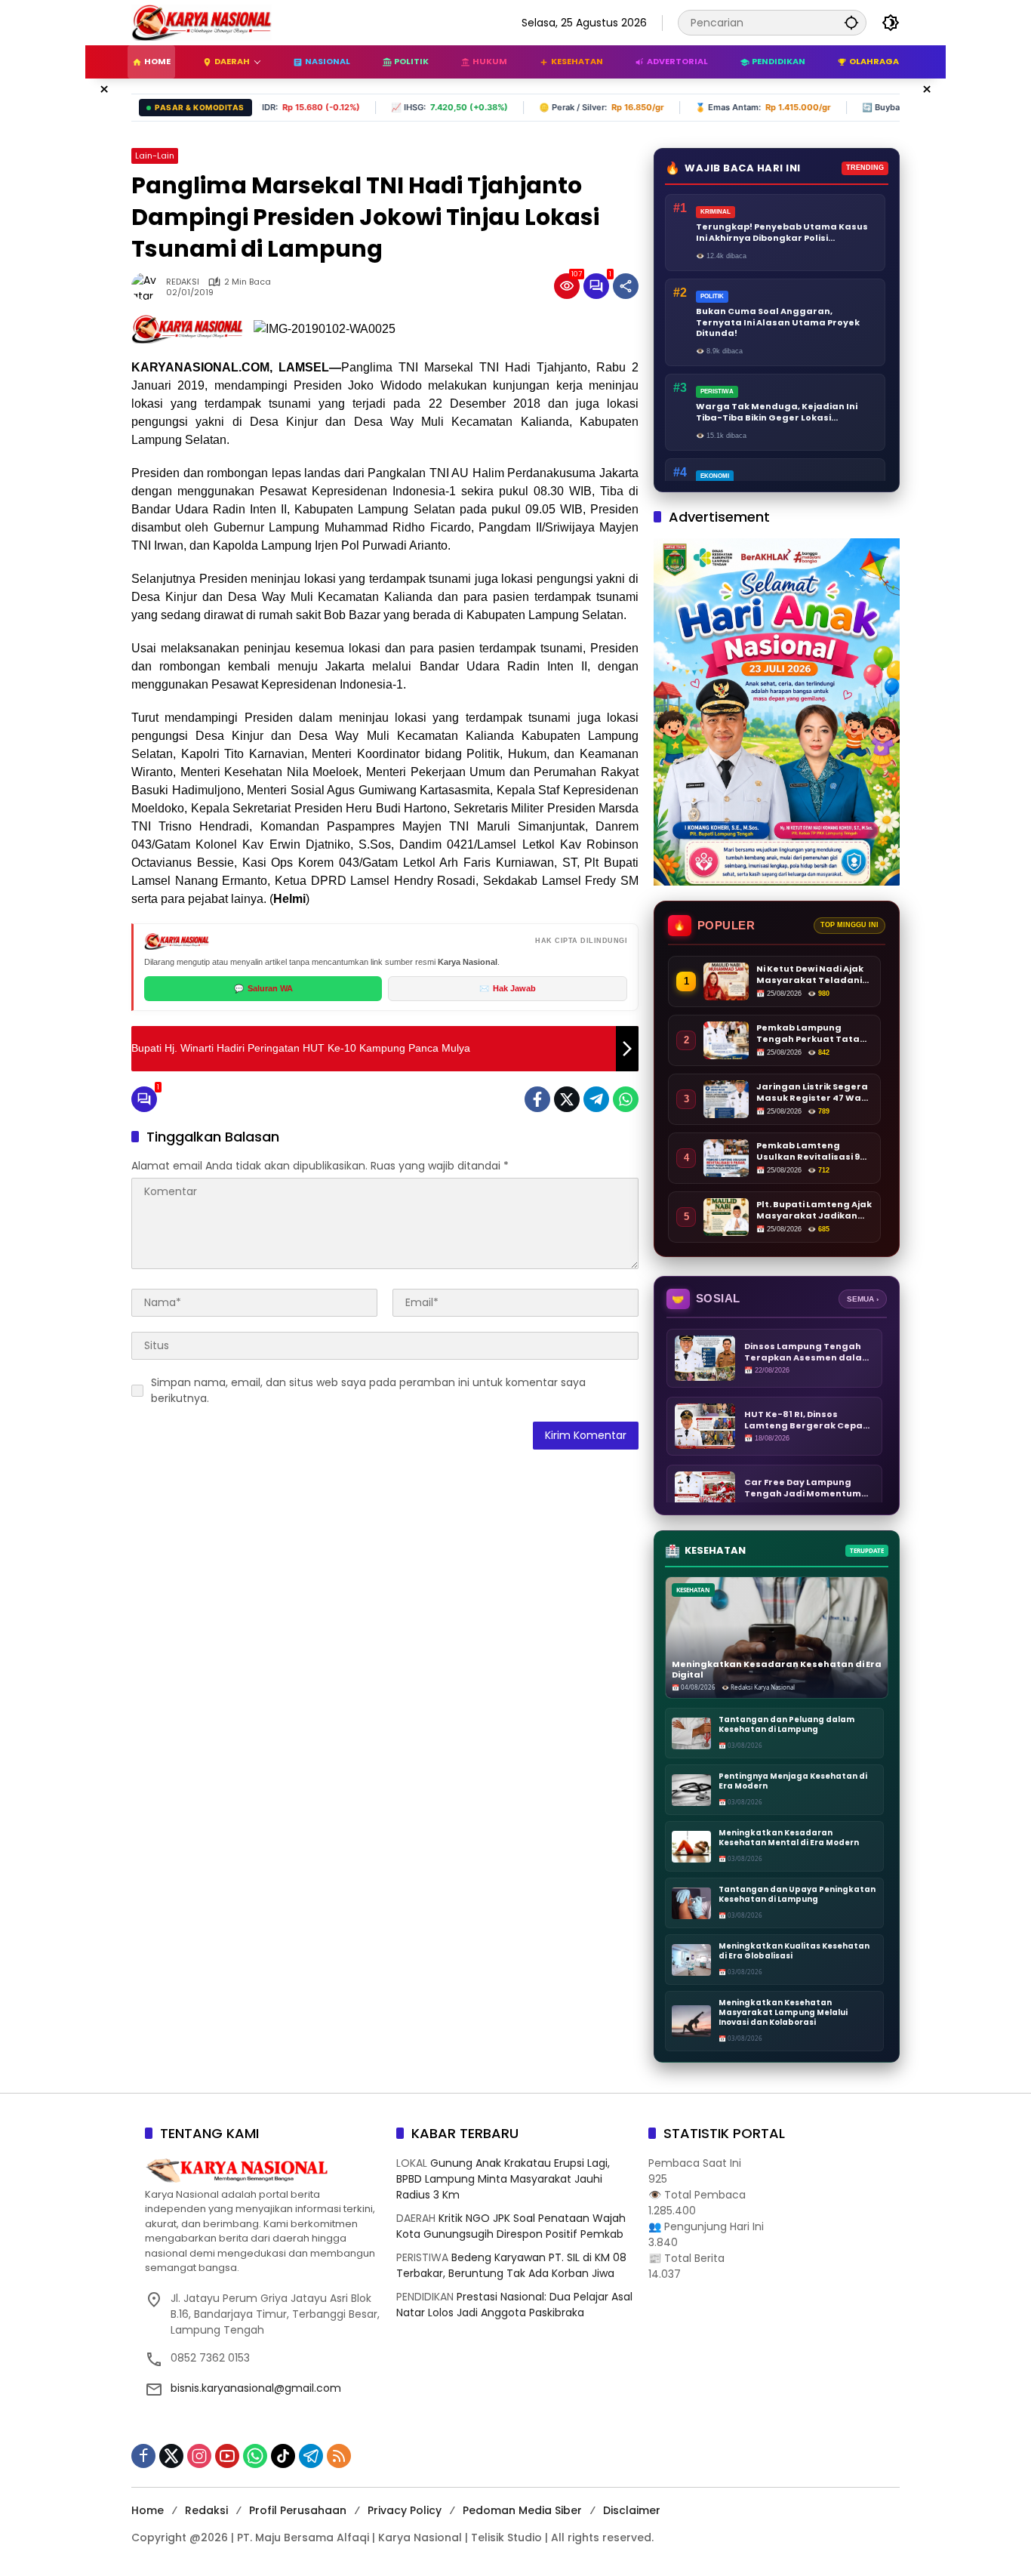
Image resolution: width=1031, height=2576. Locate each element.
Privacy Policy (405, 2510)
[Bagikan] (626, 286)
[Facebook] (537, 1099)
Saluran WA (263, 988)
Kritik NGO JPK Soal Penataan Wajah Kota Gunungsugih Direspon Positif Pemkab (511, 2226)
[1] (596, 286)
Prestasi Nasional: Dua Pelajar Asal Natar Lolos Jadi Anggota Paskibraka (514, 2305)
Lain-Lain (155, 156)
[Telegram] (596, 1099)
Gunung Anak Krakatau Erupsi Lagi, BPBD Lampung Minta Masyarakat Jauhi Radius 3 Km (503, 2179)
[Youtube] (227, 2456)
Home (148, 2510)
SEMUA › (863, 1299)
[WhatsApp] (626, 1099)
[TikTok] (283, 2456)
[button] (851, 22)
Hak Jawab (508, 988)
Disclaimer (632, 2510)
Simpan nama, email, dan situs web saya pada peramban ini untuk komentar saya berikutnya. (368, 1390)
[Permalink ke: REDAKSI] (149, 286)
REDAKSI (183, 282)
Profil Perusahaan (298, 2510)
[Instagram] (199, 2456)
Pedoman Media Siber (522, 2510)
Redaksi (206, 2510)
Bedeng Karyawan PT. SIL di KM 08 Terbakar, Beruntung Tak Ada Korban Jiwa (511, 2265)
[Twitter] (567, 1099)
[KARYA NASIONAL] (202, 22)
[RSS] (339, 2456)
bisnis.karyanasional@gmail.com (256, 2388)
